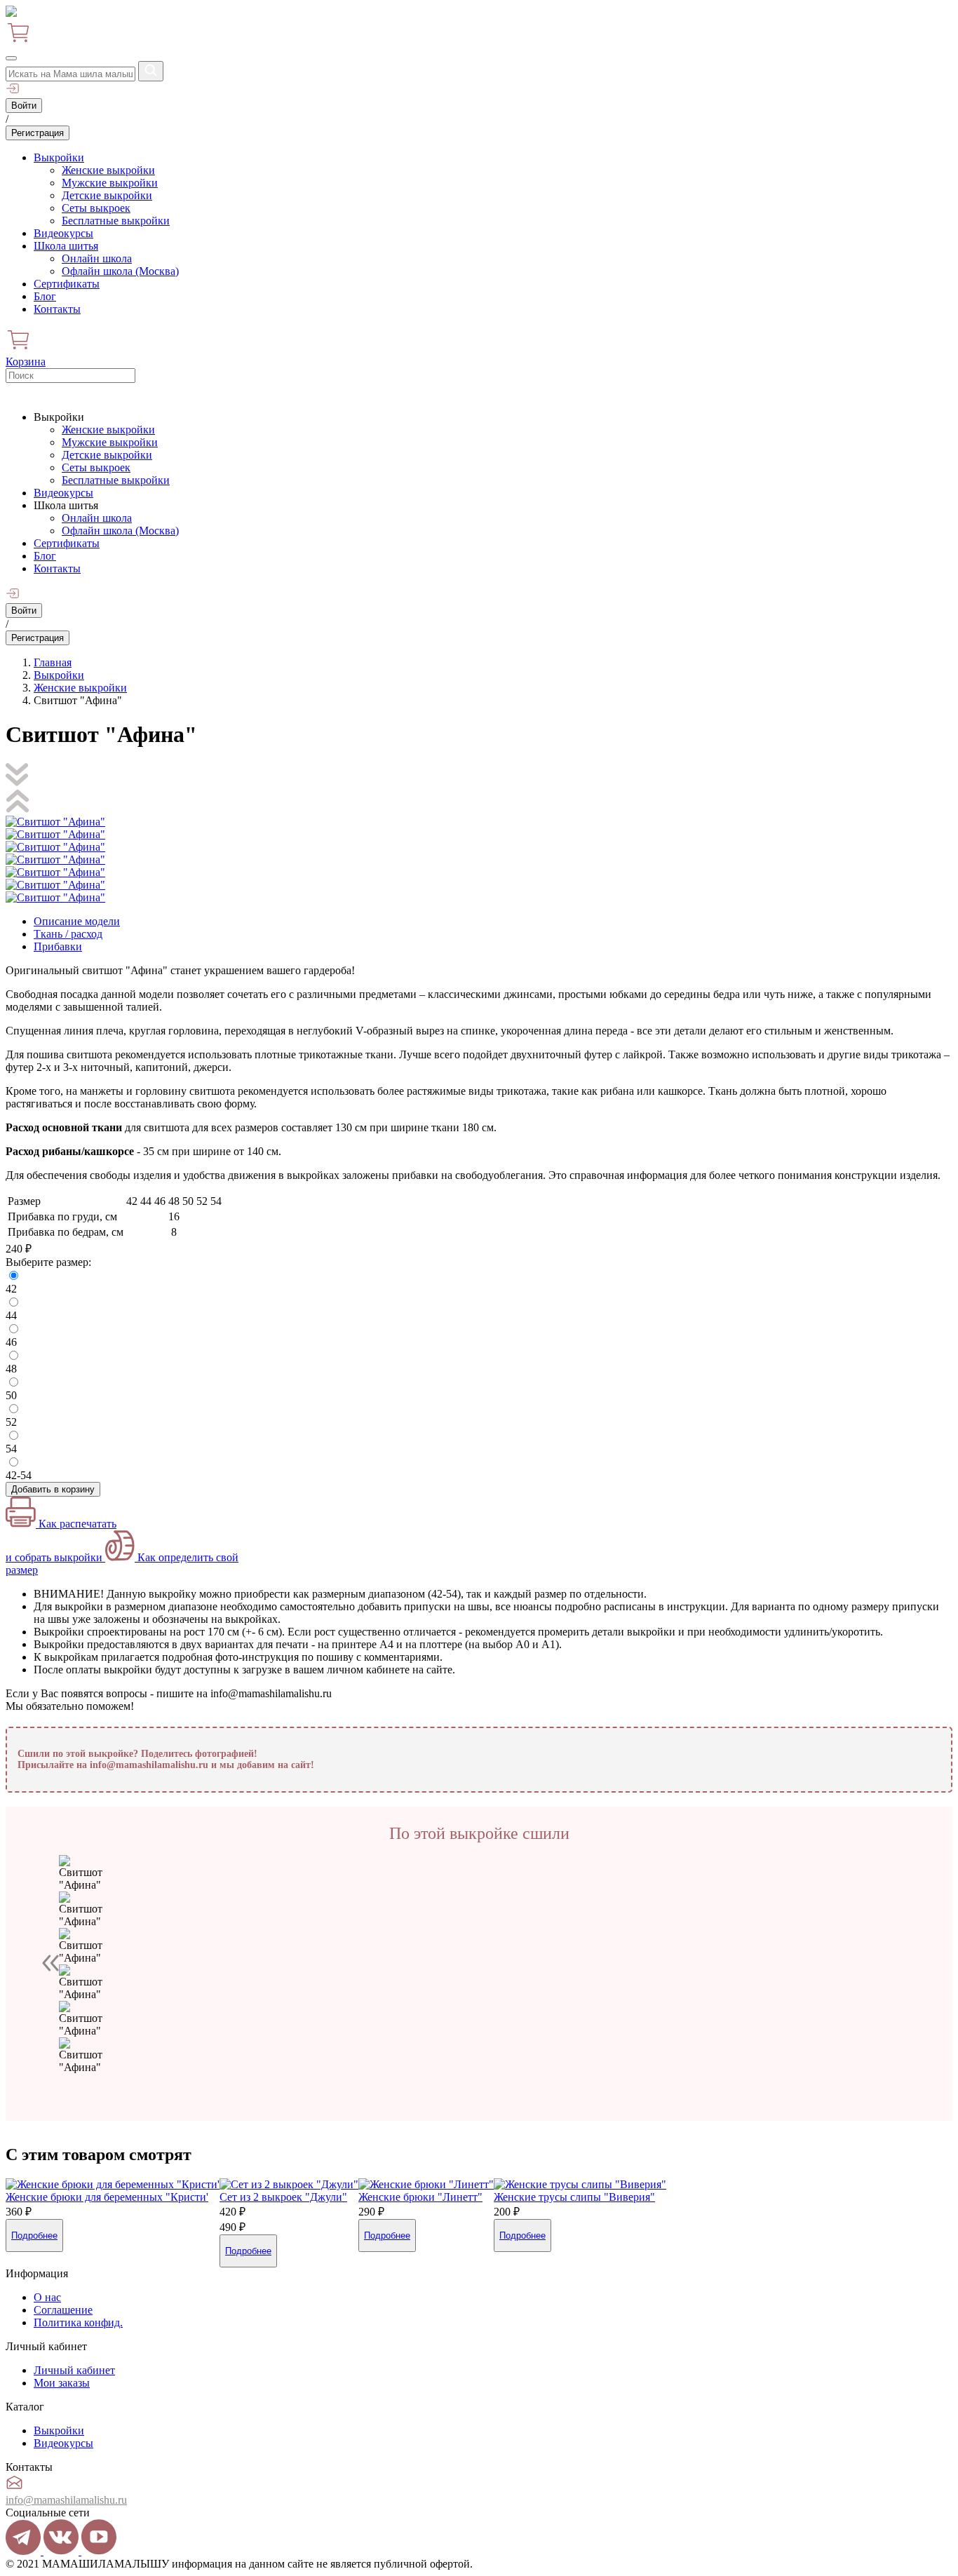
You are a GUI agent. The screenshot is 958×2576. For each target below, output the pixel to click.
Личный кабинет (74, 2370)
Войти (24, 106)
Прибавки (58, 946)
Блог (45, 296)
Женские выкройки (108, 170)
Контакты (57, 309)
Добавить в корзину (53, 1489)
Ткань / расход (68, 934)
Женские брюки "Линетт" (420, 2197)
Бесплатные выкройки (116, 221)
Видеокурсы (63, 233)
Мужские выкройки (110, 183)
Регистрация (38, 133)
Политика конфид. (78, 2322)
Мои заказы (62, 2383)
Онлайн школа (97, 258)
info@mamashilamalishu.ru (66, 2500)
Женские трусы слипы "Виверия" (574, 2197)
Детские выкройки (107, 195)
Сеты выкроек (96, 208)
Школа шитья (66, 246)
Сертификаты (67, 284)
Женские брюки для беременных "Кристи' (107, 2197)
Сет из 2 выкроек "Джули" (283, 2197)
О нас (47, 2297)
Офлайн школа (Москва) (120, 271)
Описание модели (77, 921)
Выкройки (59, 157)
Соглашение (63, 2310)
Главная (53, 662)
